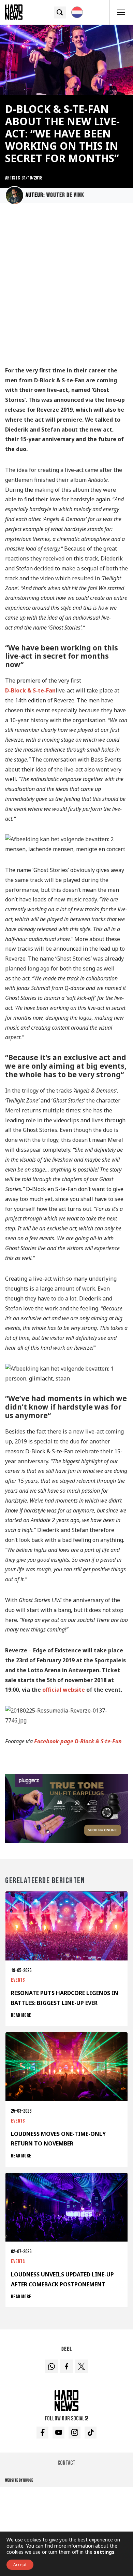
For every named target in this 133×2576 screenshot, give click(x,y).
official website (64, 1690)
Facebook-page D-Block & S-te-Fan (78, 1741)
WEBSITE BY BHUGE (19, 2480)
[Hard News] (14, 12)
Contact (66, 2463)
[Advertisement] (66, 288)
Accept (20, 2565)
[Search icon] (60, 12)
